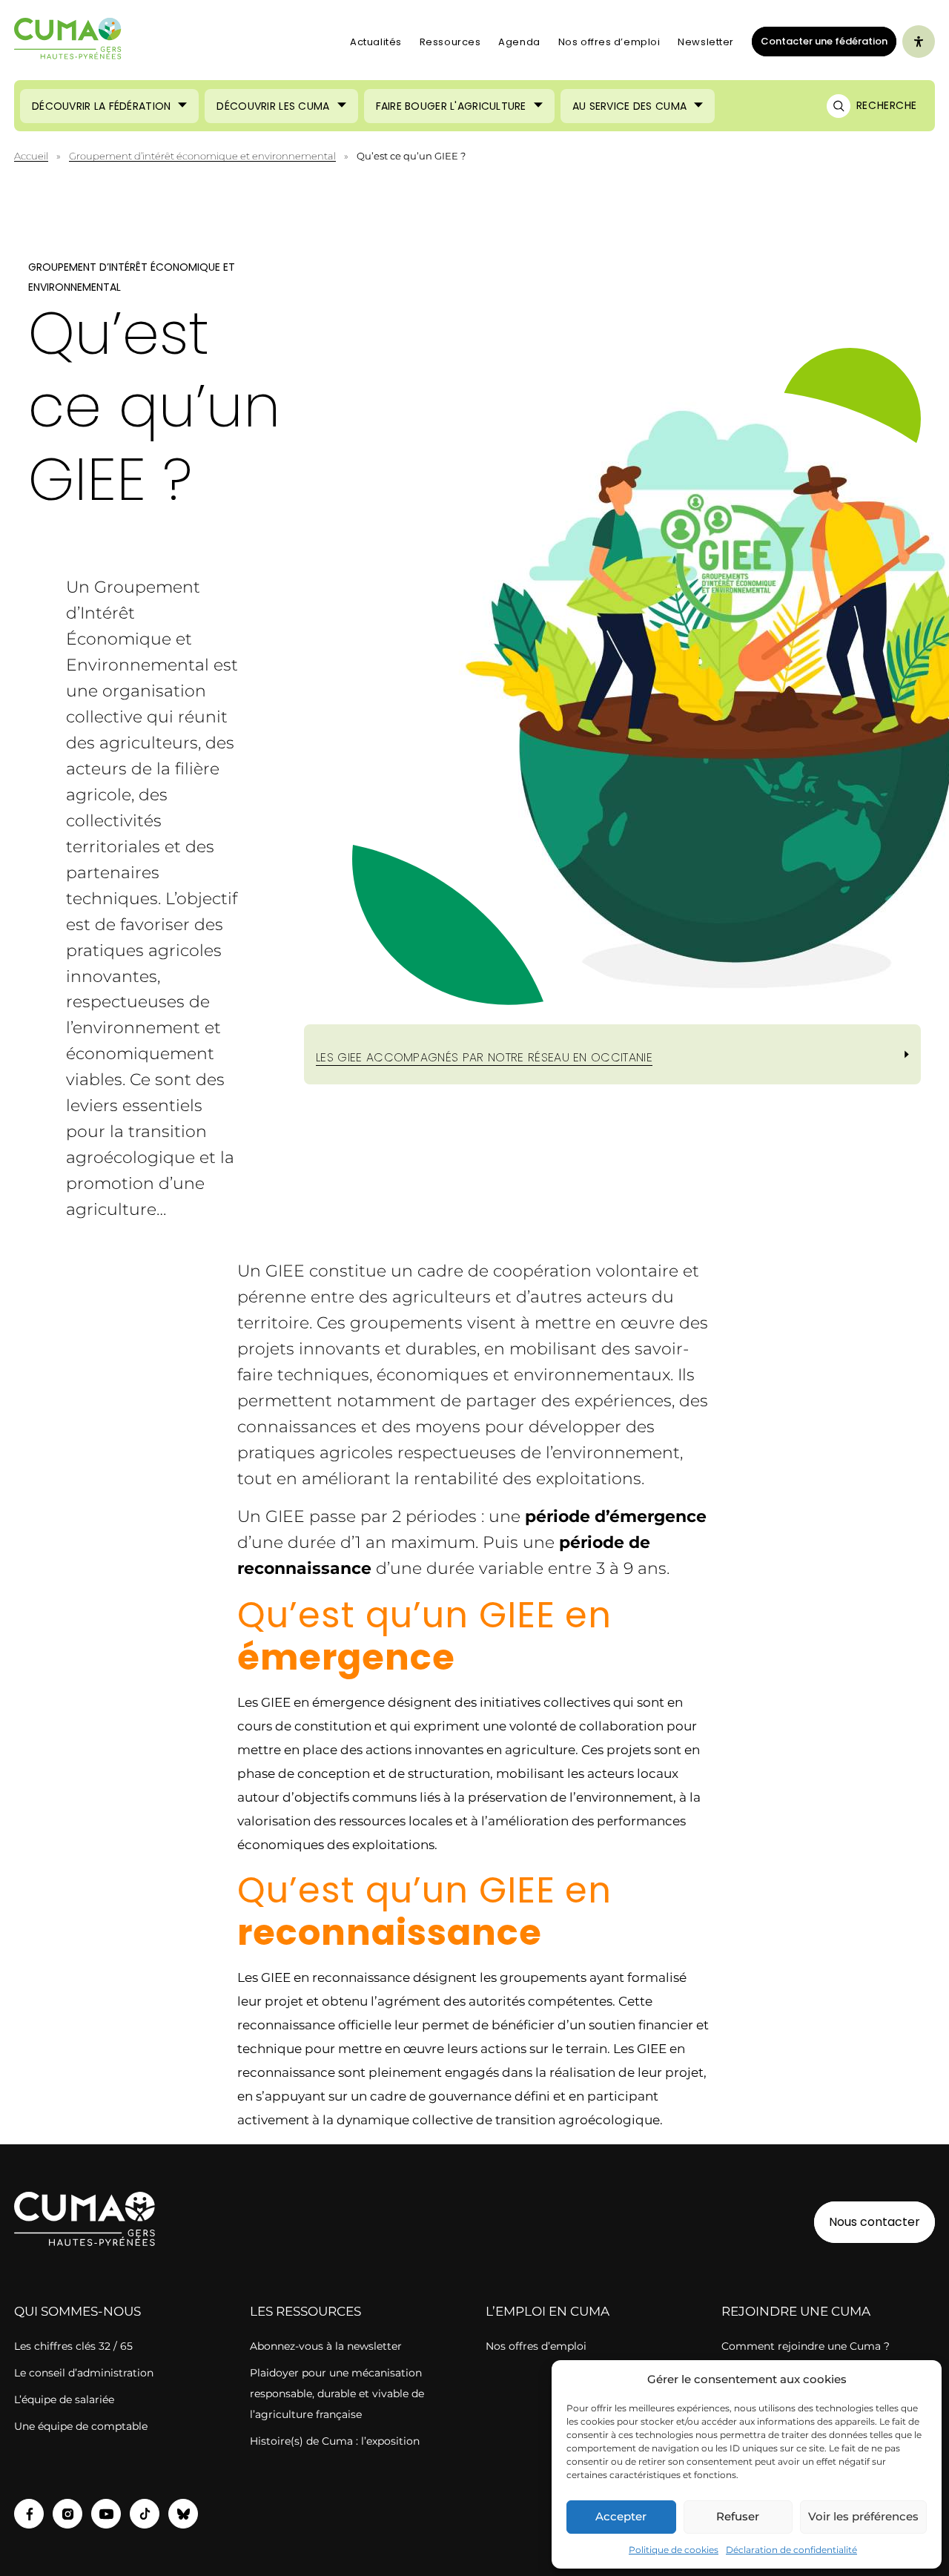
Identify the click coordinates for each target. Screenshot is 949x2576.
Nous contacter (874, 2222)
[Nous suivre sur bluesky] (183, 2514)
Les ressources (305, 2311)
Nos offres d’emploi (609, 42)
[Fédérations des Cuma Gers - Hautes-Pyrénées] (68, 42)
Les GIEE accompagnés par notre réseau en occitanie (484, 1057)
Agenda (519, 42)
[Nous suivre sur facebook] (29, 2514)
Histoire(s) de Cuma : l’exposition (335, 2441)
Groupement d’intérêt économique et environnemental (202, 156)
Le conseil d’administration (84, 2373)
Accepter (621, 2516)
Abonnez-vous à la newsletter (326, 2346)
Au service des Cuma (629, 106)
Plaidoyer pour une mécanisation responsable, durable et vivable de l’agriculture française (337, 2394)
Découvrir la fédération (101, 106)
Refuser (738, 2516)
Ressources (450, 42)
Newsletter (706, 42)
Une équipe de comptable (81, 2426)
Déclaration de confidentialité (791, 2550)
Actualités (376, 42)
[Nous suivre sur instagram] (67, 2514)
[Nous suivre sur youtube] (106, 2514)
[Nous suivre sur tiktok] (145, 2514)
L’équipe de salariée (64, 2399)
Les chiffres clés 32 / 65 (73, 2346)
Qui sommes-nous (77, 2311)
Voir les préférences (863, 2516)
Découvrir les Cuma (273, 106)
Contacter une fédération (820, 41)
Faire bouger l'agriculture (451, 106)
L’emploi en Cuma (548, 2311)
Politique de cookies (674, 2550)
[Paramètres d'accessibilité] (919, 42)
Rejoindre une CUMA (796, 2311)
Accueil (31, 156)
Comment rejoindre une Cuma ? (806, 2346)
